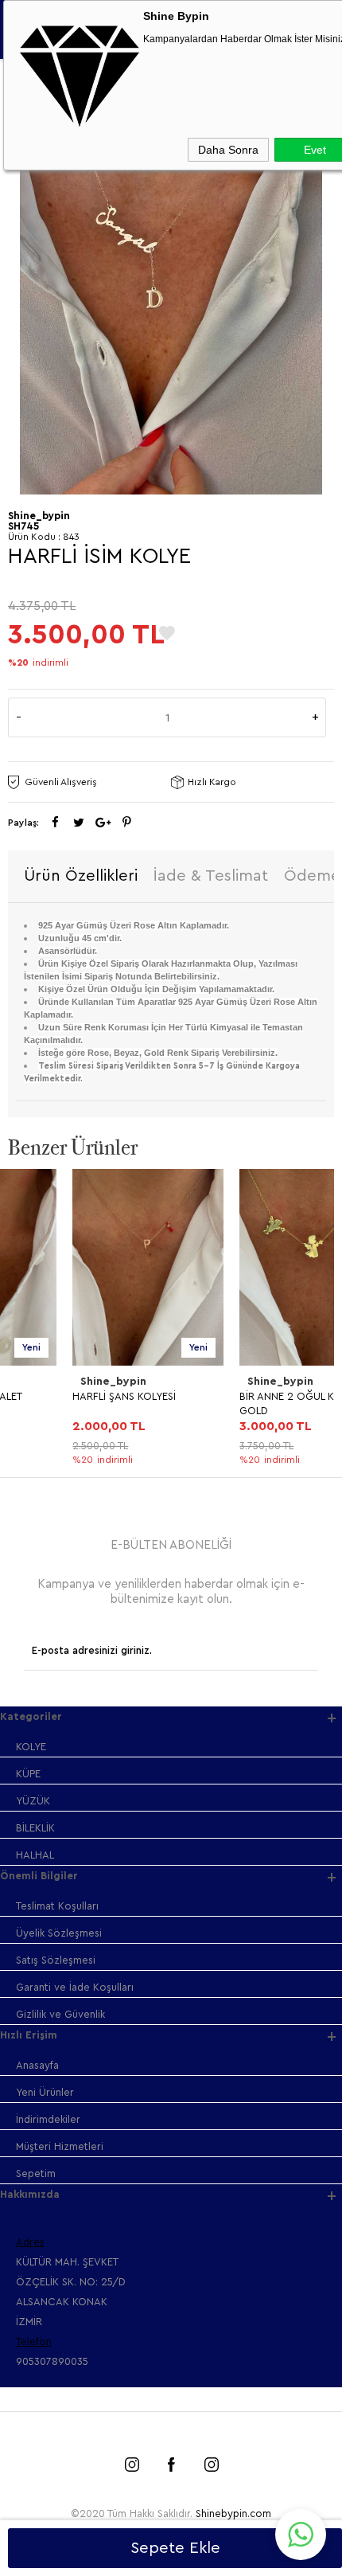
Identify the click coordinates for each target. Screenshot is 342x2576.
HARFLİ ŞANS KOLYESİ (60, 1396)
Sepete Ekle (175, 2548)
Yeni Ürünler (45, 2092)
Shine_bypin (49, 1382)
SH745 (23, 526)
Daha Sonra (228, 150)
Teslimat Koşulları (57, 1906)
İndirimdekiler (48, 2119)
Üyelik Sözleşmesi (59, 1933)
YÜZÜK (33, 1801)
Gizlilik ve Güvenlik (60, 2014)
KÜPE (28, 1774)
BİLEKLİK (35, 1828)
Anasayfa (37, 2065)
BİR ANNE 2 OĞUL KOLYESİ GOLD (238, 1403)
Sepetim (36, 2173)
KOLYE (31, 1747)
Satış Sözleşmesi (56, 1960)
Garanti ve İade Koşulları (75, 1987)
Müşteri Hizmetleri (60, 2146)
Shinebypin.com (233, 2513)
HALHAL (35, 1855)
